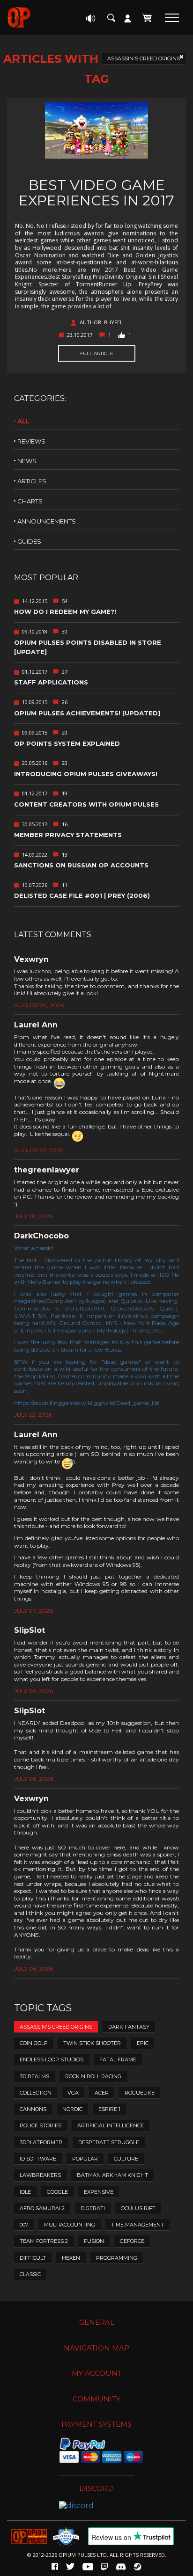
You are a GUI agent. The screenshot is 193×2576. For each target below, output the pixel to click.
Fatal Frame (118, 2059)
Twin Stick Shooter (92, 2043)
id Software (38, 2159)
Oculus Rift (138, 2208)
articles (32, 481)
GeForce (132, 2241)
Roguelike (140, 2093)
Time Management (137, 2225)
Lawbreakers (40, 2175)
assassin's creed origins (144, 58)
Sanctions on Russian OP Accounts (81, 865)
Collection (36, 2093)
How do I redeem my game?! (65, 611)
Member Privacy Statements (68, 835)
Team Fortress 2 (44, 2241)
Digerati (93, 2208)
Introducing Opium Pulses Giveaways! (86, 774)
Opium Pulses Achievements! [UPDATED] (87, 713)
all (23, 421)
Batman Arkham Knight (112, 2175)
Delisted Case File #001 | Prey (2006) (82, 895)
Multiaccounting (70, 2225)
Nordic (72, 2109)
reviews (31, 441)
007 (24, 2225)
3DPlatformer (41, 2142)
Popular (85, 2159)
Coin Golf (33, 2043)
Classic (30, 2274)
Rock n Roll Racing (93, 2076)
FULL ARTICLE (97, 353)
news (27, 461)
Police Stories (41, 2125)
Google (57, 2192)
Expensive (99, 2192)
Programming (117, 2258)
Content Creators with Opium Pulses (86, 804)
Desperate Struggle (109, 2142)
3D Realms (34, 2076)
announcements (47, 521)
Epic (143, 2043)
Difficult (33, 2258)
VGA (73, 2093)
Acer (102, 2093)
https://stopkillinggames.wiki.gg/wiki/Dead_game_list (87, 1403)
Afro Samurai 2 (42, 2208)
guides (29, 541)
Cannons (33, 2109)
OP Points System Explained (67, 743)
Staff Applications (51, 682)
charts (30, 501)
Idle (25, 2192)
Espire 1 (109, 2109)
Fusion (94, 2241)
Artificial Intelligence (111, 2125)
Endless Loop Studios (52, 2059)
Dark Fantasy (129, 2027)
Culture (126, 2159)
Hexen (71, 2258)
